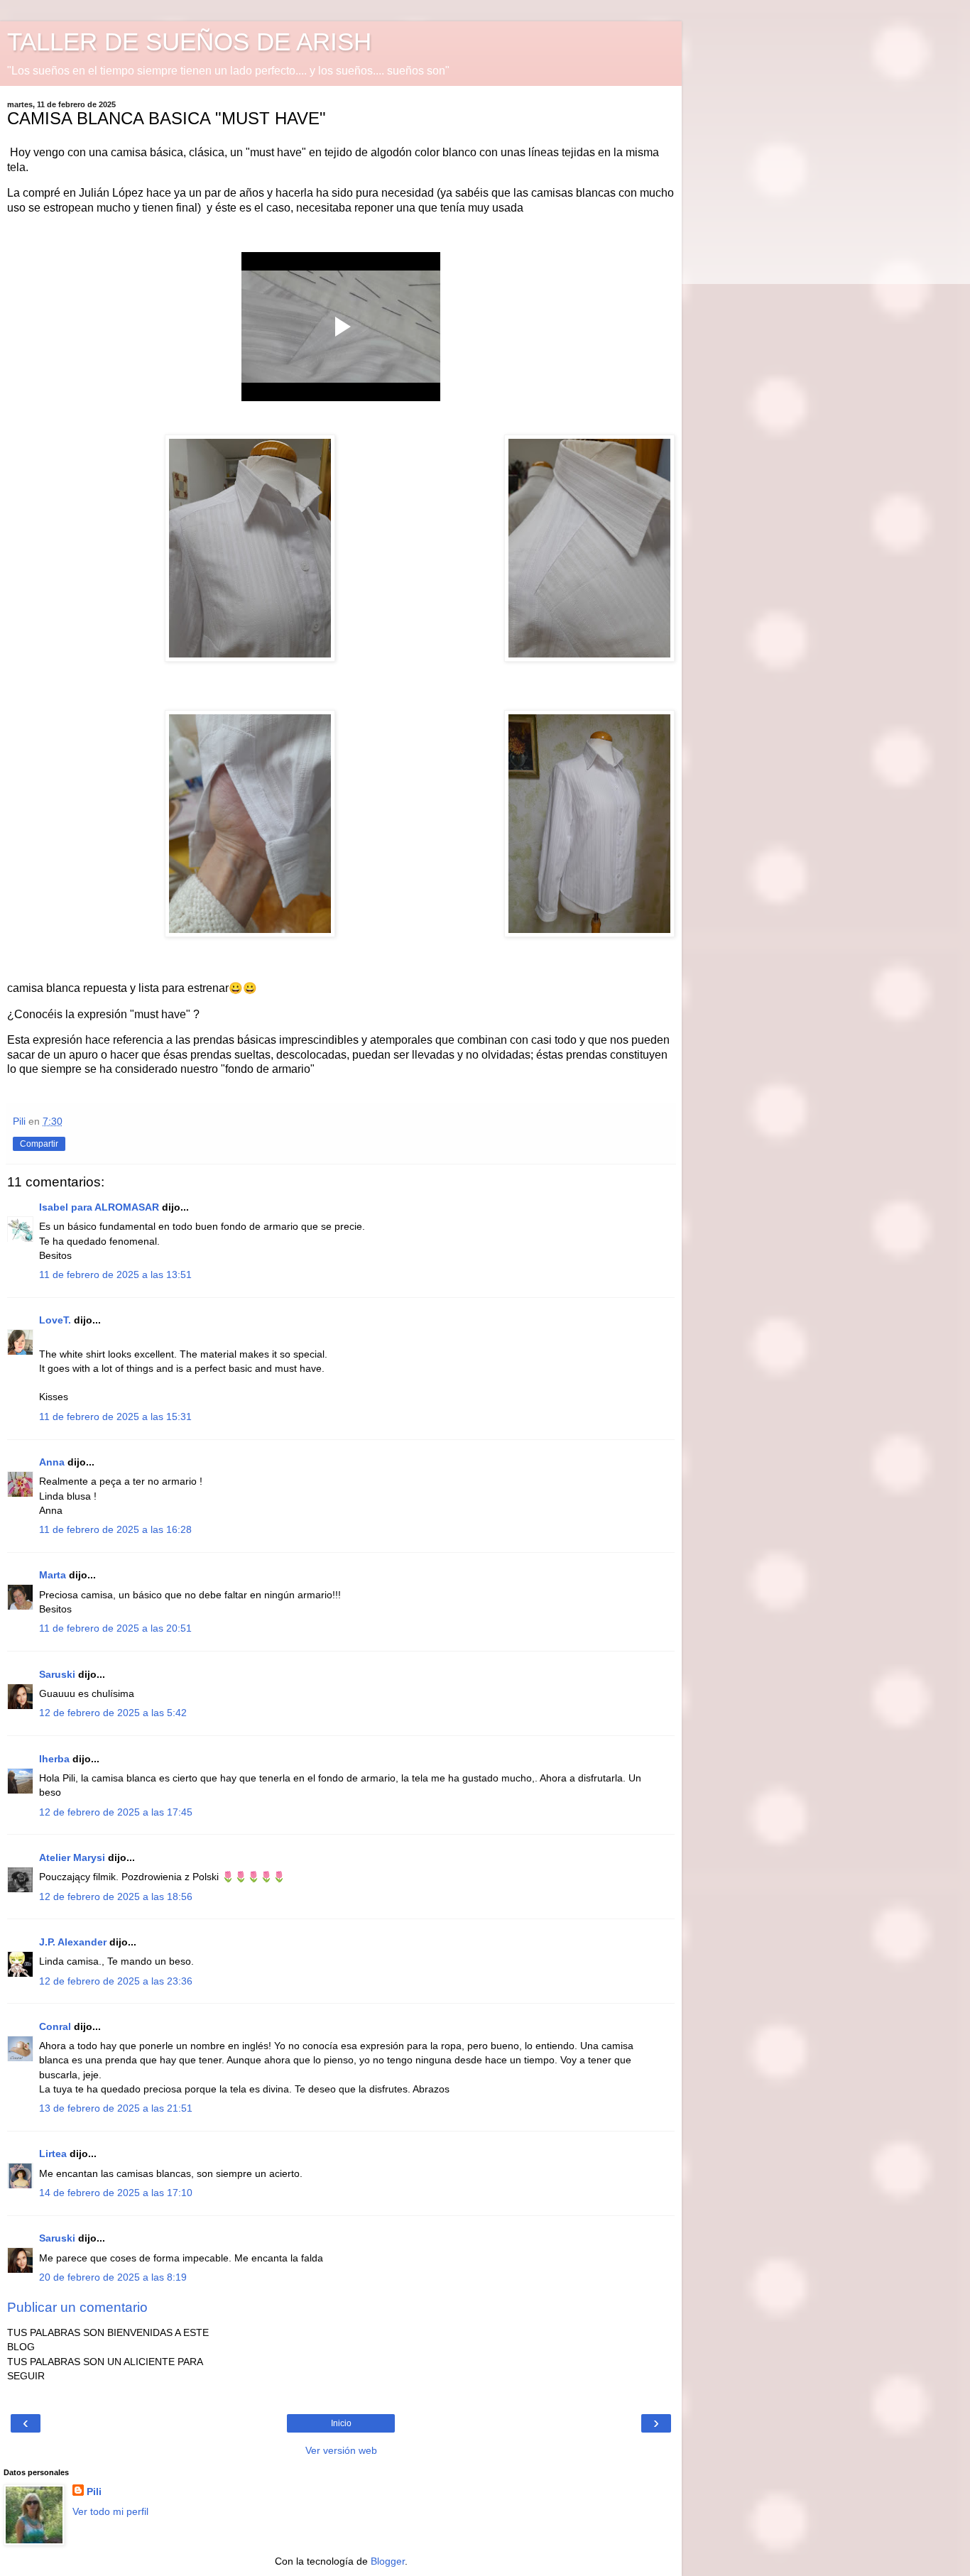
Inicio (341, 2423)
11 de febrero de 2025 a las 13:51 (115, 1275)
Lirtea (53, 2154)
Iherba (54, 1759)
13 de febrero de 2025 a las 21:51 (116, 2108)
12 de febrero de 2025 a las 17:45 (116, 1812)
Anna (52, 1462)
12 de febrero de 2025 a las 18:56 (116, 1896)
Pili (94, 2492)
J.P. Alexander (73, 1942)
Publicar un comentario (77, 2307)
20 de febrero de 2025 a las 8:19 (113, 2277)
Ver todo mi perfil (110, 2511)
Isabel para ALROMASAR (99, 1207)
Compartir (39, 1144)
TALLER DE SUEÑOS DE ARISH (189, 42)
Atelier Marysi (72, 1857)
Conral (55, 2026)
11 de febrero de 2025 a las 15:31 (115, 1417)
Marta (53, 1575)
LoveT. (55, 1320)
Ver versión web (341, 2450)
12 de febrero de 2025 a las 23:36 (116, 1981)
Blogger (388, 2561)
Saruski (57, 1674)
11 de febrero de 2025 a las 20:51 (115, 1628)
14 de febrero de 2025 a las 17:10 (116, 2193)
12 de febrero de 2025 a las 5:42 (113, 1713)
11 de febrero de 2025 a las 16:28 (115, 1529)
